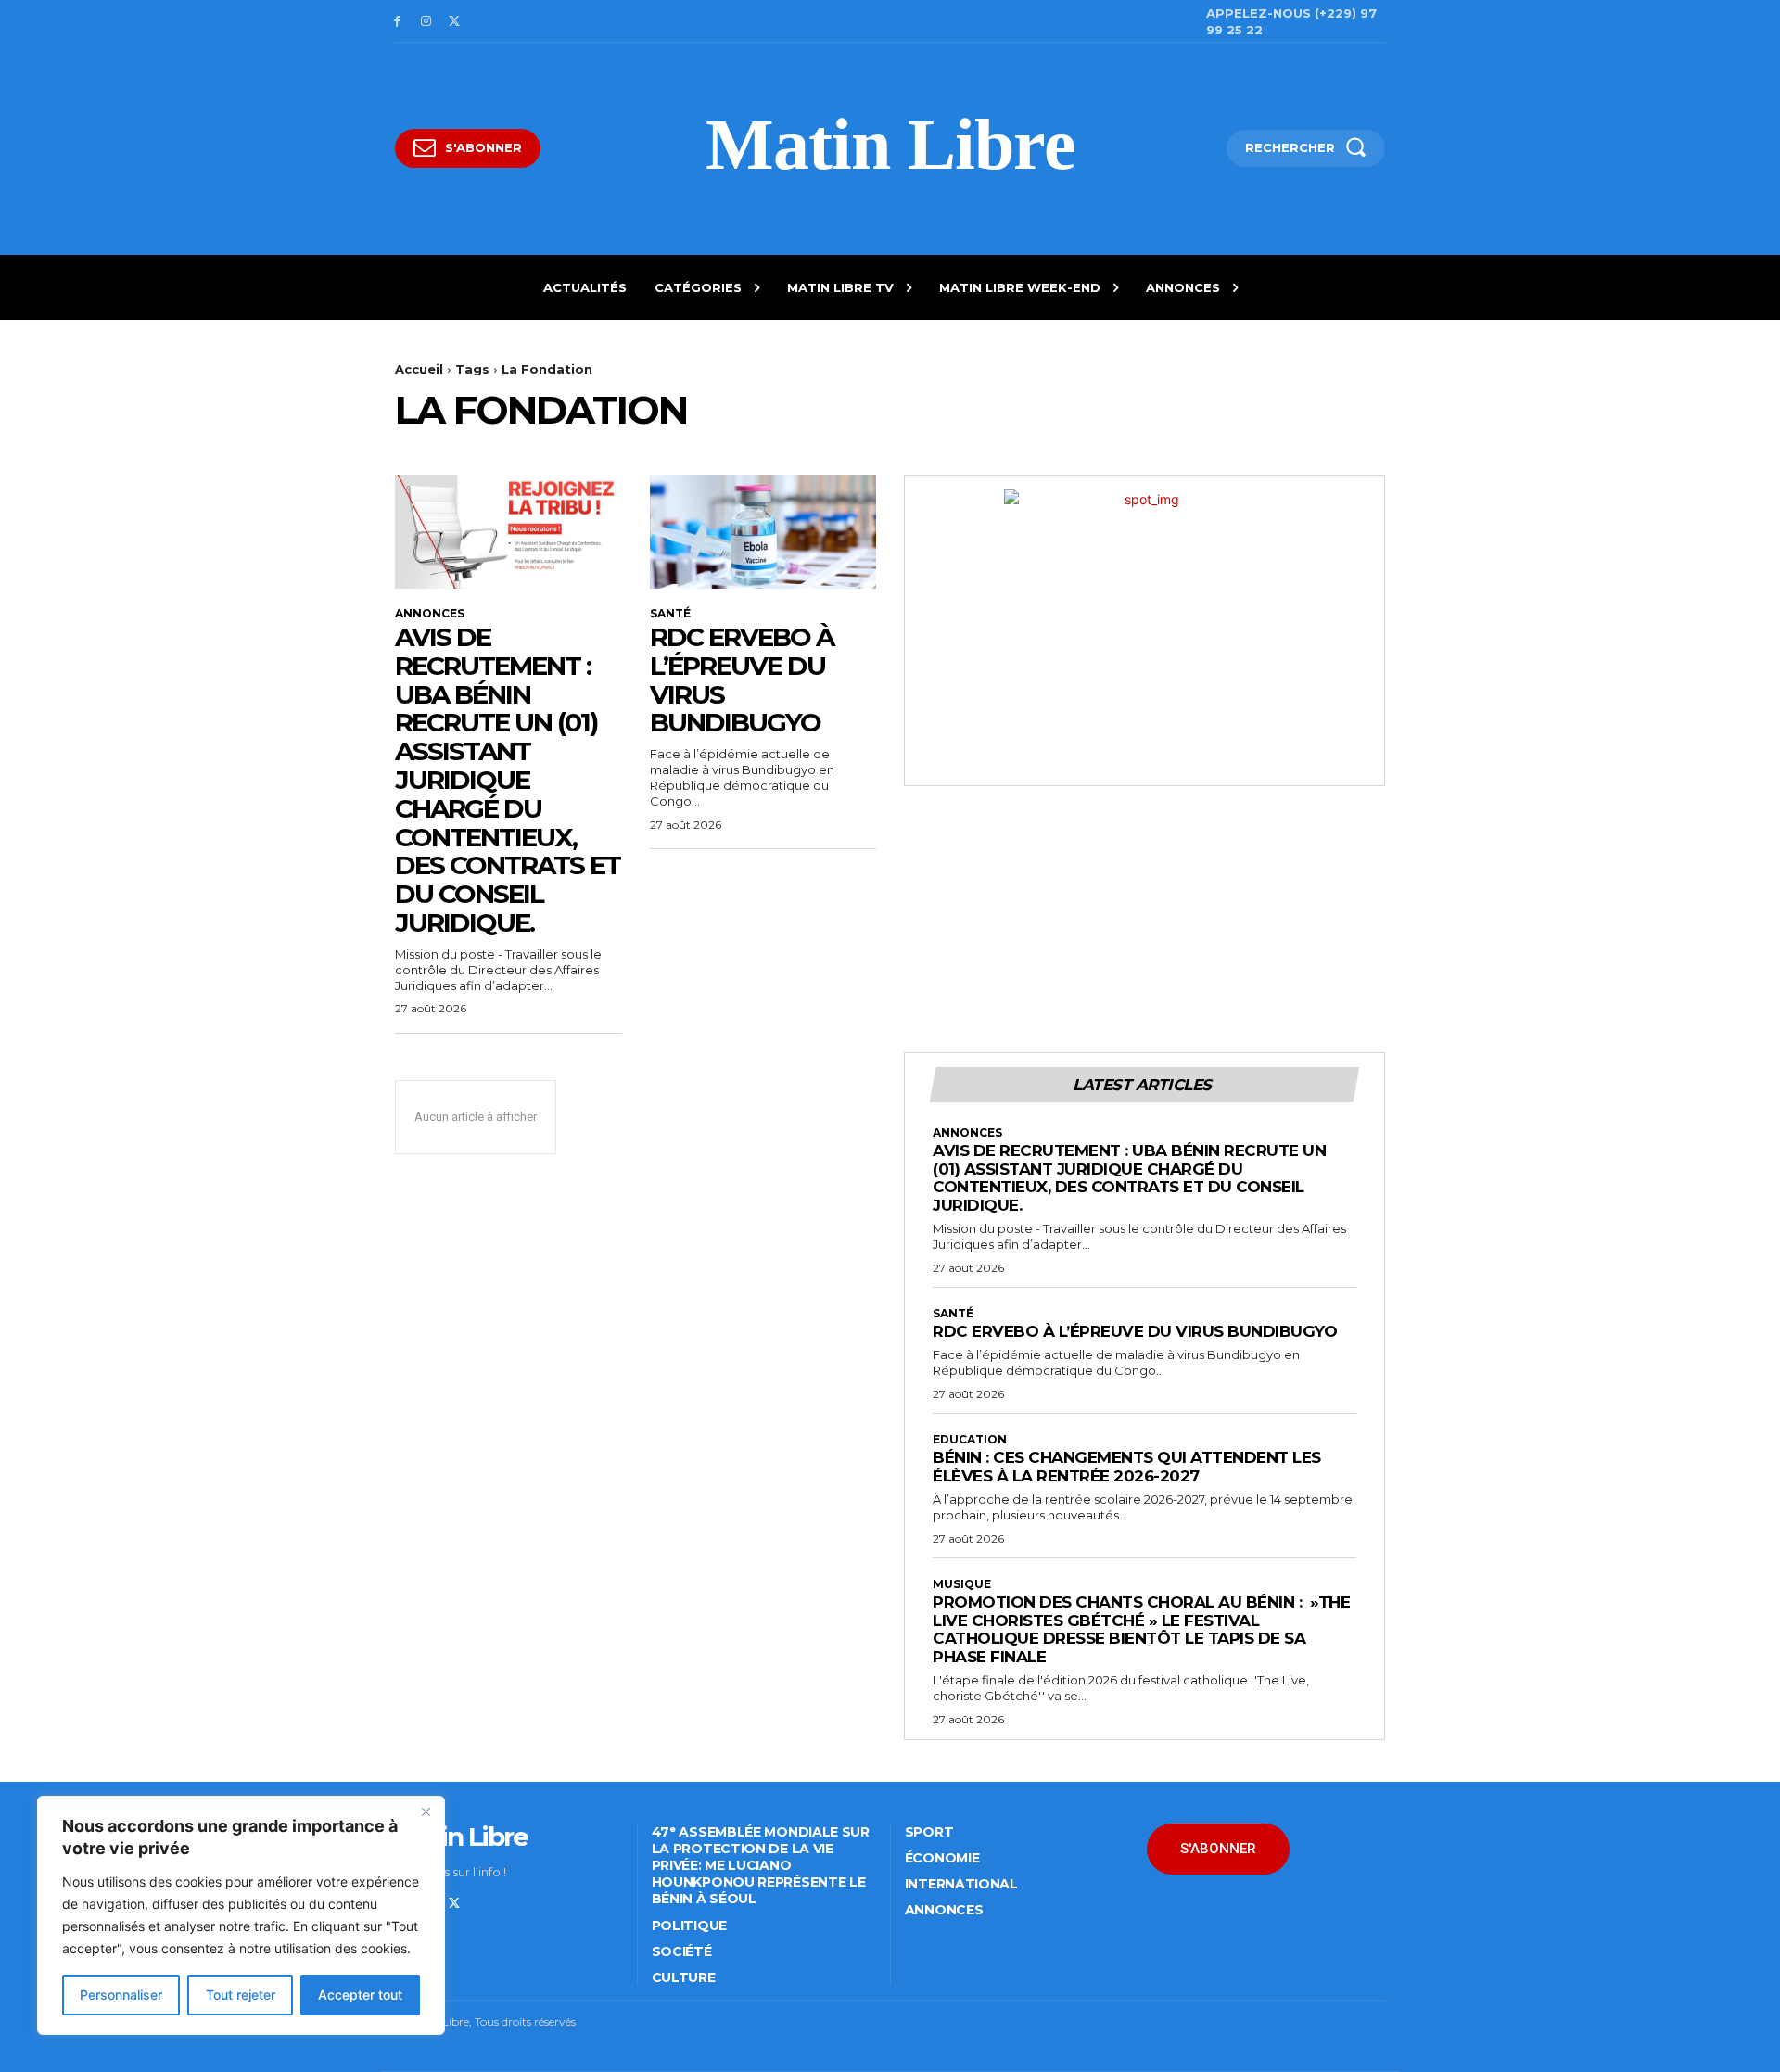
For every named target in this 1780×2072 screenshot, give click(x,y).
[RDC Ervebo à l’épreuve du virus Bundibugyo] (763, 531)
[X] (455, 22)
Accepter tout (360, 1995)
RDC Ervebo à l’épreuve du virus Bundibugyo (742, 680)
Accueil (419, 369)
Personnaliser (121, 1995)
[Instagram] (426, 22)
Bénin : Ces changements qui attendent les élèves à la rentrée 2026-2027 (1127, 1467)
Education (970, 1440)
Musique (962, 1584)
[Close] (426, 1811)
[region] (241, 1915)
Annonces (430, 614)
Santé (670, 614)
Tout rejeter (241, 1995)
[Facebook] (397, 22)
